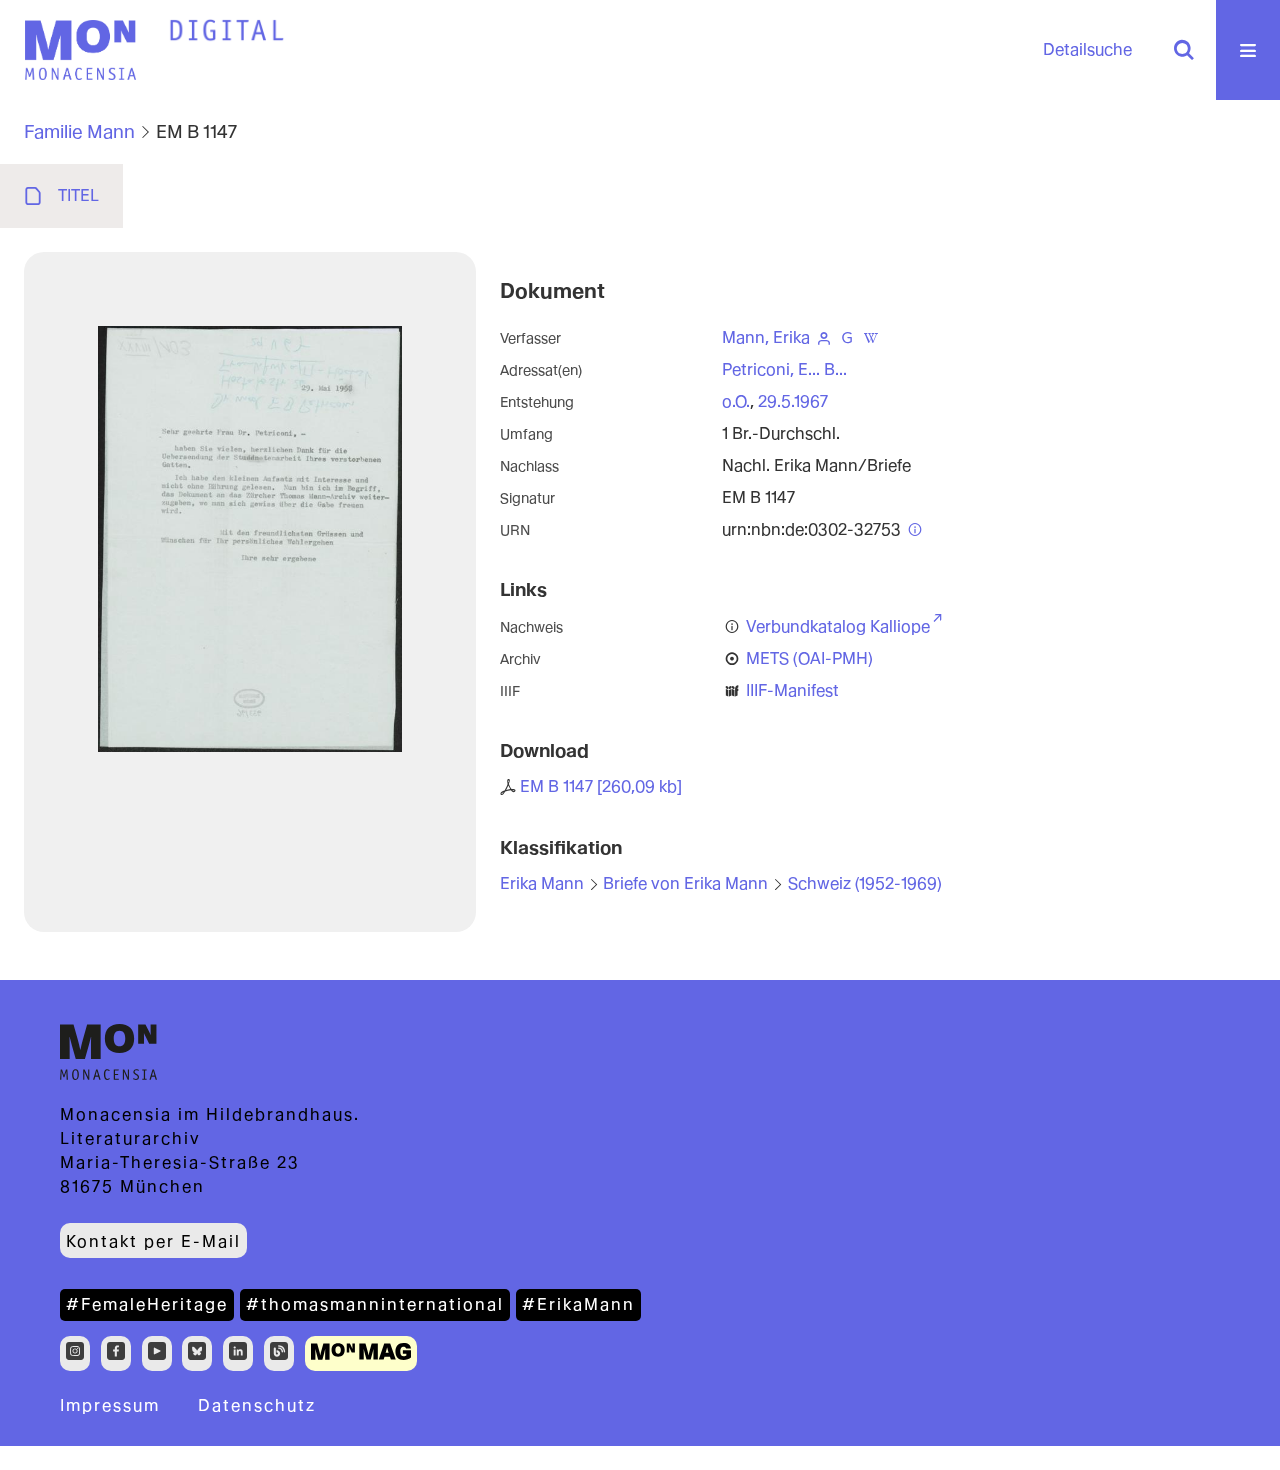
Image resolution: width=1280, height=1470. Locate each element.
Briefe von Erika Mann (685, 883)
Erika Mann (542, 883)
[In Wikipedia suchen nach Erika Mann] (871, 337)
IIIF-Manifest (792, 690)
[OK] (1184, 50)
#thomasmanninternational (375, 1304)
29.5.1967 (793, 401)
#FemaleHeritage (147, 1304)
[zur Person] (824, 337)
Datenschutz (257, 1405)
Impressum (110, 1405)
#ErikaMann (578, 1304)
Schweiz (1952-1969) (865, 883)
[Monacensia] (80, 50)
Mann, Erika (766, 337)
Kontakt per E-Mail (153, 1241)
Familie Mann (79, 131)
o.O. (736, 401)
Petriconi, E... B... (784, 369)
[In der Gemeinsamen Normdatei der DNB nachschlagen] (848, 337)
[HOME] (227, 31)
